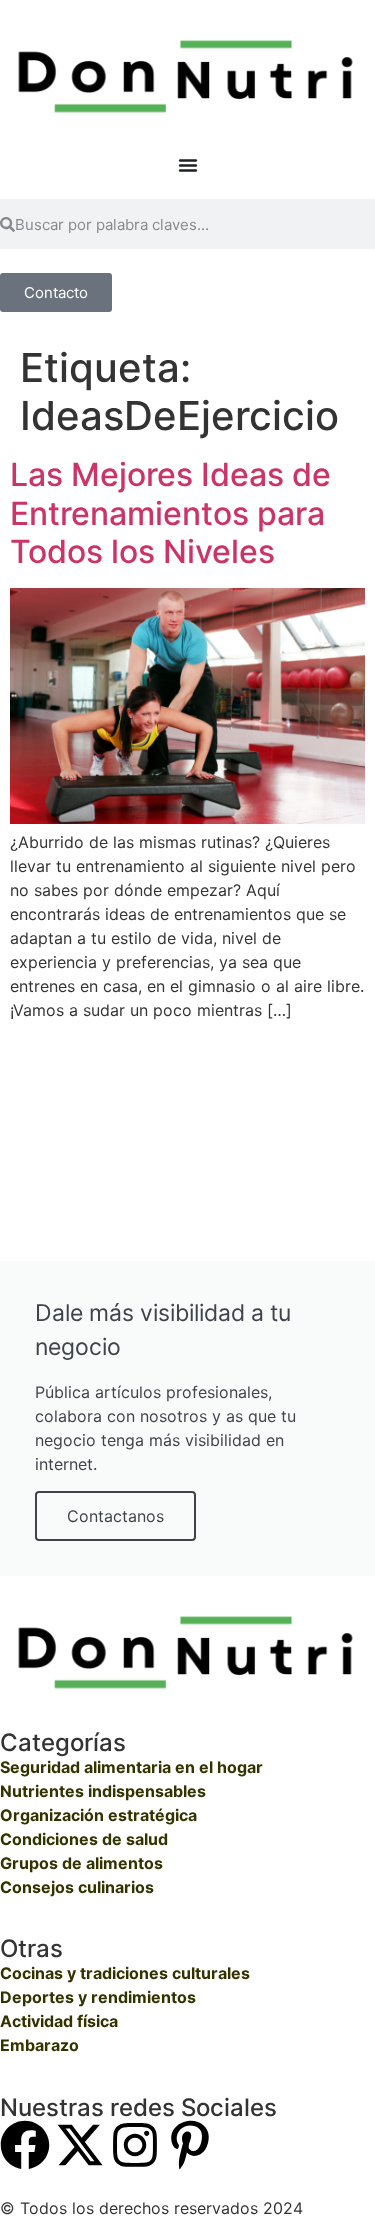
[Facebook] (25, 2145)
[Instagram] (135, 2145)
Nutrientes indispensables (103, 1791)
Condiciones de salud (84, 1839)
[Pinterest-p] (190, 2145)
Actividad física (59, 2021)
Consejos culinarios (77, 1887)
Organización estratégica (98, 1815)
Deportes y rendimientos (98, 1997)
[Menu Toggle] (188, 165)
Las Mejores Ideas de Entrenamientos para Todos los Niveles (170, 513)
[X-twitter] (80, 2145)
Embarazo (39, 2045)
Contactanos (115, 1516)
